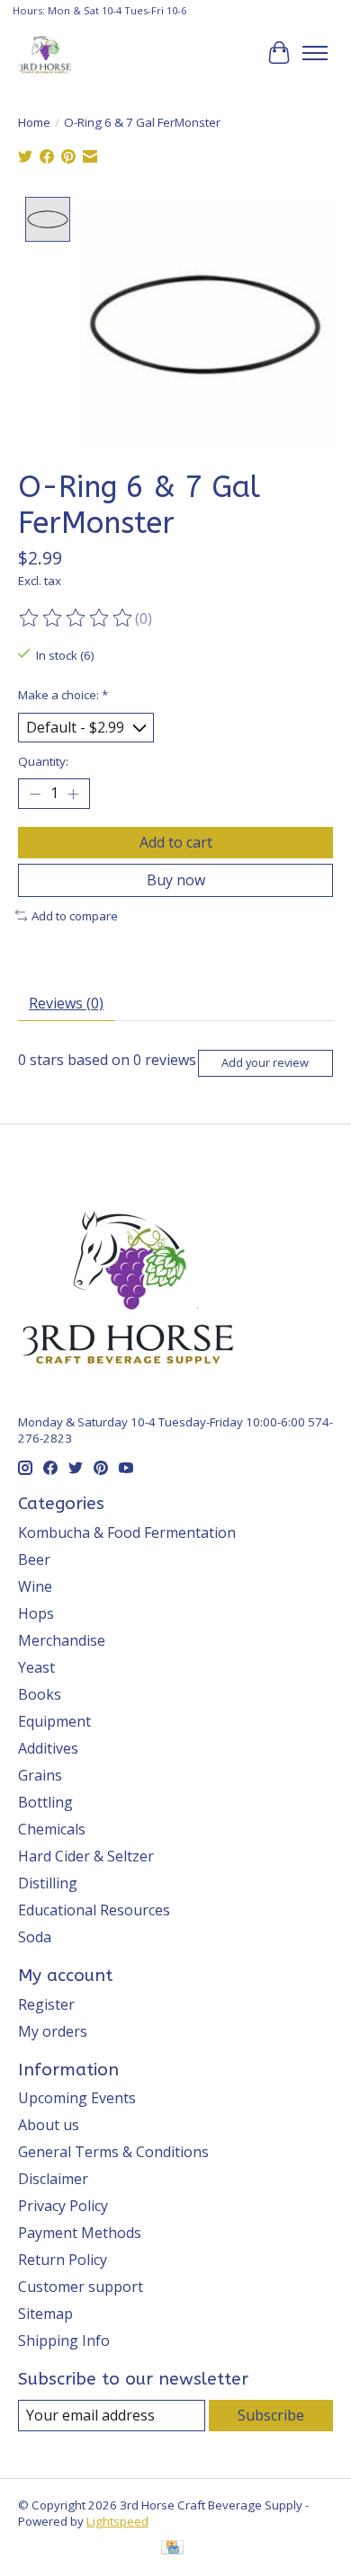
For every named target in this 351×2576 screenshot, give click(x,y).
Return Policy (63, 2260)
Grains (40, 1775)
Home (34, 122)
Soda (35, 1937)
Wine (35, 1586)
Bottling (45, 1802)
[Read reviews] (76, 618)
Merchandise (62, 1640)
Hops (36, 1613)
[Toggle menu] (315, 53)
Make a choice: (63, 695)
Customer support (81, 2287)
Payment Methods (80, 2233)
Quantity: (43, 761)
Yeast (36, 1667)
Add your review (265, 1062)
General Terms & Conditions (113, 2152)
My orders (53, 2031)
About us (49, 2125)
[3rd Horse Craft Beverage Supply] (45, 53)
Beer (34, 1559)
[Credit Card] (172, 2549)
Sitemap (45, 2314)
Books (40, 1694)
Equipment (54, 1721)
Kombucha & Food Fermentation (127, 1532)
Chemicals (52, 1829)
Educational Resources (94, 1910)
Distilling (48, 1883)
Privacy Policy (63, 2206)
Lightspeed (117, 2521)
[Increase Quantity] (73, 794)
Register (46, 2004)
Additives (48, 1748)
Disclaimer (53, 2179)
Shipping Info (64, 2341)
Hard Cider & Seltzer (86, 1856)
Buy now (176, 880)
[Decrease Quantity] (35, 794)
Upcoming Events (77, 2098)
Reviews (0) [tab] (66, 1003)
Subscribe (271, 2415)
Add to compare (75, 916)
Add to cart (176, 842)
